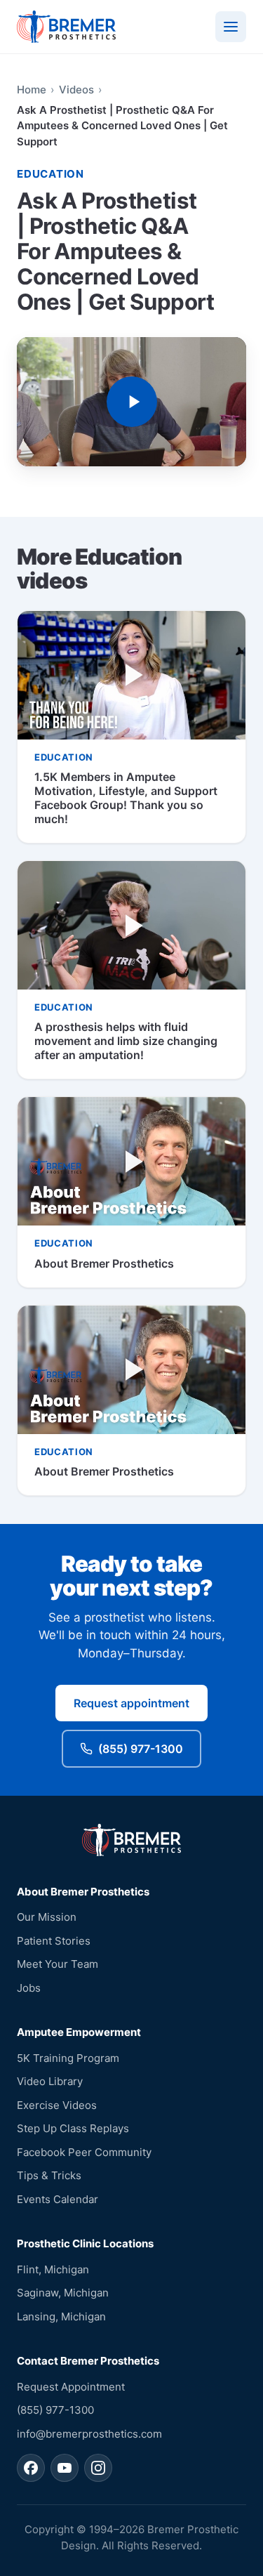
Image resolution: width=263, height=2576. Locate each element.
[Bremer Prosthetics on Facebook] (31, 2468)
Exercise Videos (57, 2105)
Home (32, 90)
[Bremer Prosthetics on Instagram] (98, 2468)
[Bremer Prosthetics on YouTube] (65, 2468)
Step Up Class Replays (73, 2128)
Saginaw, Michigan (63, 2293)
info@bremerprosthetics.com (89, 2434)
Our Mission (47, 1917)
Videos (76, 90)
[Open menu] (231, 27)
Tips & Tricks (49, 2175)
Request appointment (131, 1703)
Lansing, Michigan (61, 2317)
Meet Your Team (58, 1964)
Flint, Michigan (53, 2269)
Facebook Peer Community (84, 2152)
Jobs (29, 1988)
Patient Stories (54, 1941)
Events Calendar (58, 2199)
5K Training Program (68, 2058)
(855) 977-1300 (141, 1749)
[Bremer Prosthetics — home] (66, 27)
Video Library (50, 2081)
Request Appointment (71, 2387)
